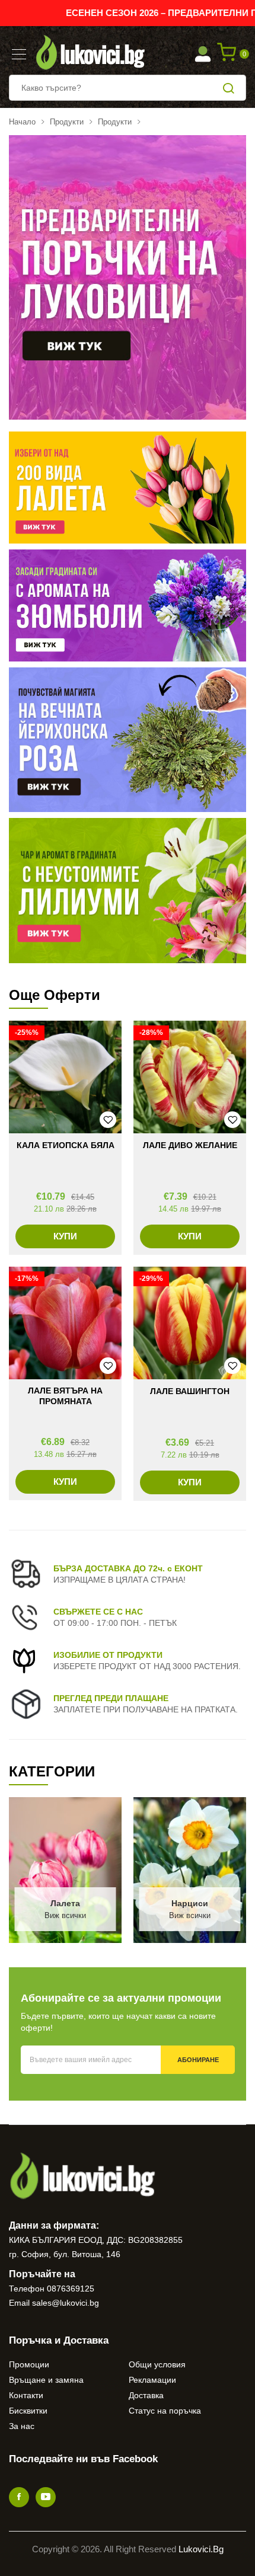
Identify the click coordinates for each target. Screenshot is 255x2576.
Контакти (26, 2395)
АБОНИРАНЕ (198, 2060)
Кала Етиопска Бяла (66, 1145)
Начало (22, 122)
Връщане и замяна (46, 2380)
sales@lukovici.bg (66, 2303)
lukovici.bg (201, 2549)
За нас (22, 2426)
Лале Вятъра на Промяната (65, 1396)
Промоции (29, 2364)
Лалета (65, 1903)
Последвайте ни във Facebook (83, 2459)
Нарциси (190, 1903)
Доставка (146, 2395)
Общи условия (157, 2364)
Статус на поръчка (165, 2411)
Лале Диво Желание (190, 1145)
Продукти (67, 122)
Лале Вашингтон (190, 1391)
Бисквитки (28, 2411)
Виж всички (65, 1915)
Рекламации (152, 2380)
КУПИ (65, 1236)
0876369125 (71, 2289)
